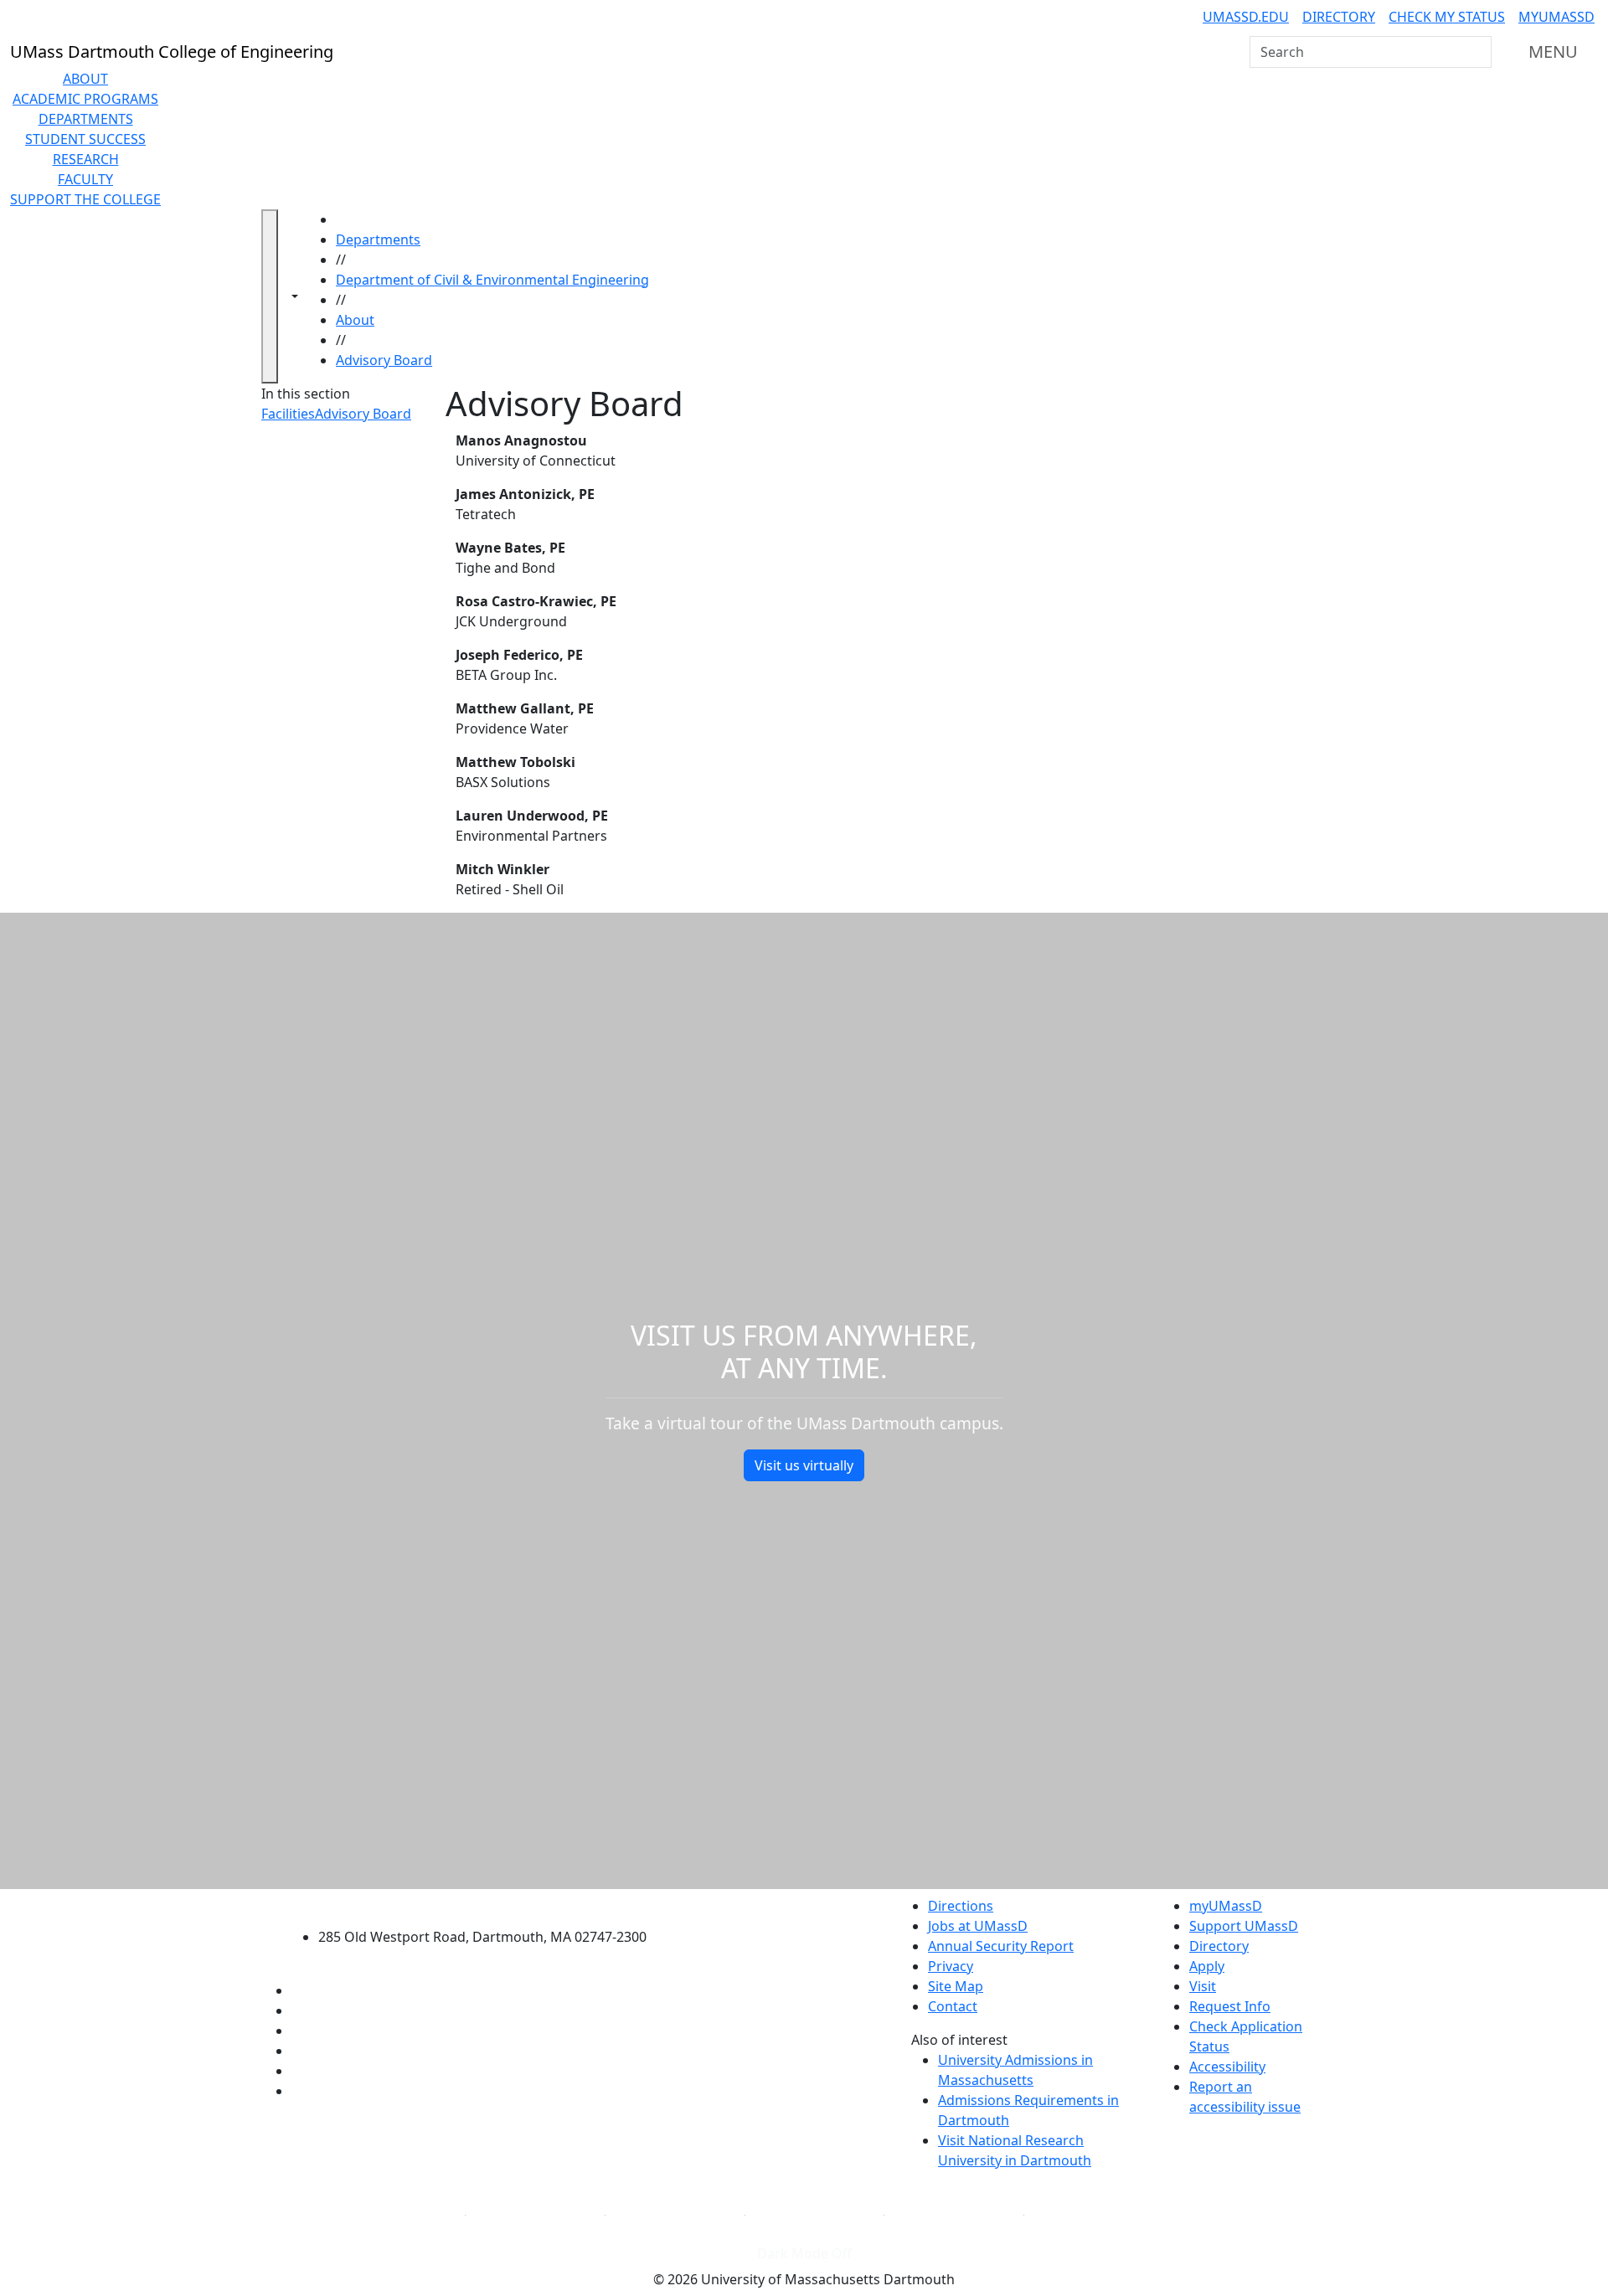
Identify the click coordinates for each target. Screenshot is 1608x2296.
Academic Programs (85, 99)
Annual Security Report (1001, 1946)
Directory (1339, 17)
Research (86, 159)
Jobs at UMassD (978, 1926)
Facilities (288, 414)
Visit (1203, 1986)
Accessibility (1227, 2067)
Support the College (85, 199)
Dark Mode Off (804, 2253)
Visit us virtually (804, 1465)
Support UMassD (1244, 1926)
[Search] (1477, 52)
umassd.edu (1246, 17)
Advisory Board (384, 360)
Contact (953, 2006)
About (85, 79)
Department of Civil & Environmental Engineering (492, 280)
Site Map (956, 1986)
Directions (961, 1906)
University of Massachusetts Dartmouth (492, 1904)
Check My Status (1447, 17)
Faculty (85, 179)
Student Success (85, 139)
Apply (1207, 1966)
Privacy (951, 1966)
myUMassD (1556, 17)
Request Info (1230, 2006)
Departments (86, 119)
